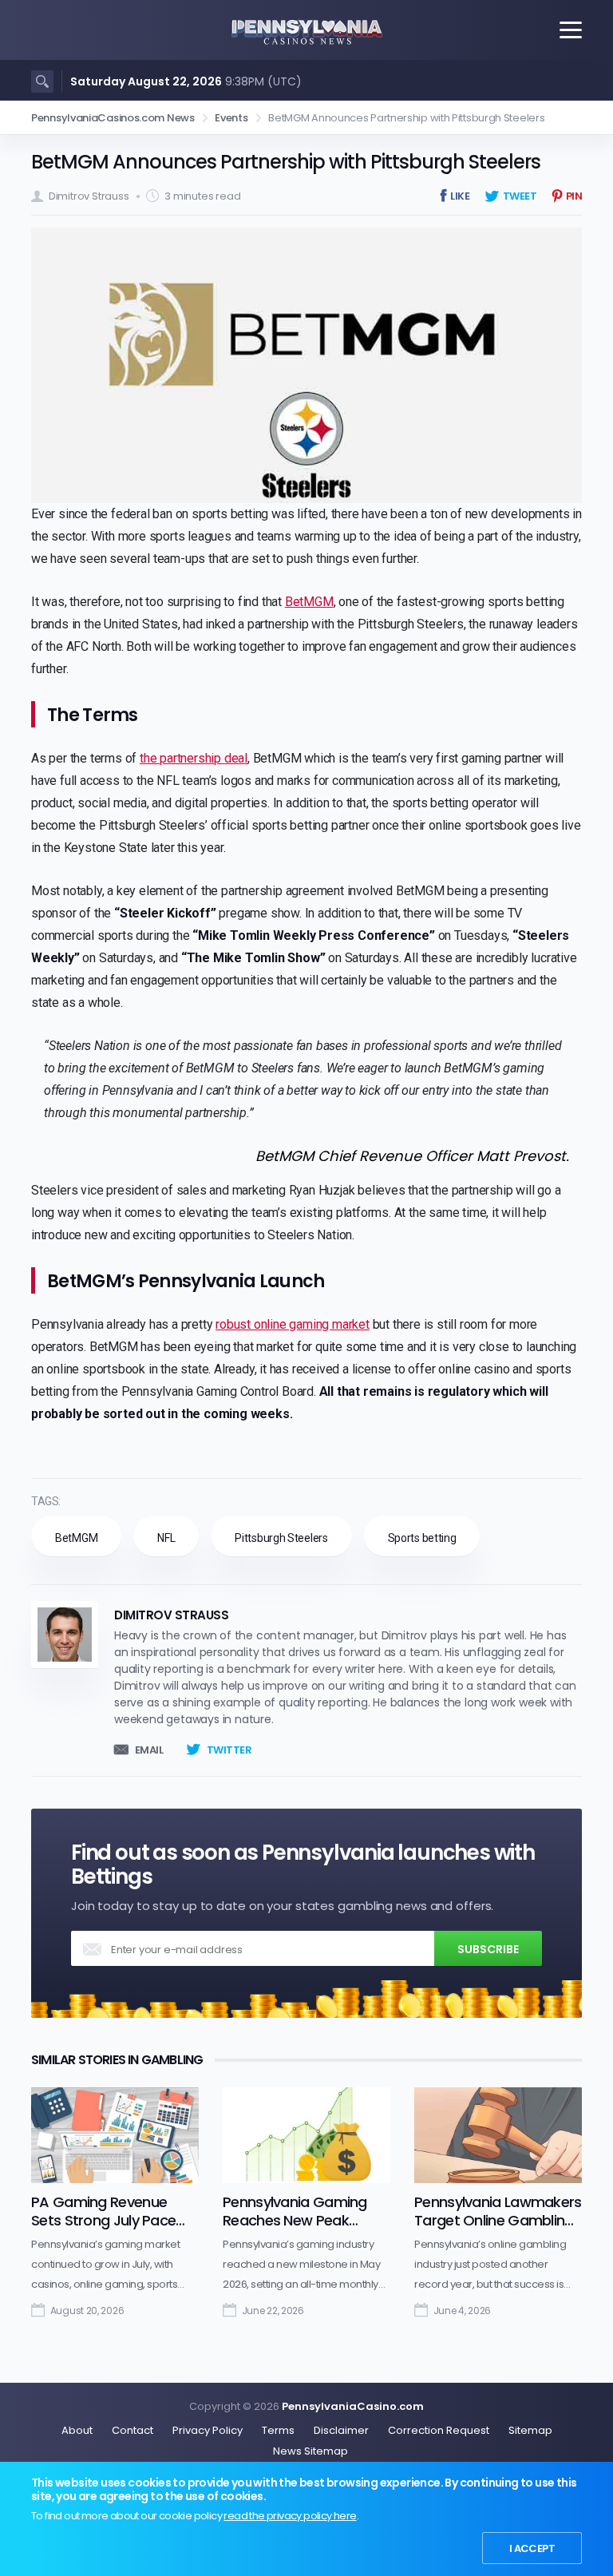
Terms (278, 2430)
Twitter (229, 1750)
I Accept (532, 2548)
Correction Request (439, 2430)
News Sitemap (310, 2451)
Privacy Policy (208, 2430)
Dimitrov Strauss (89, 196)
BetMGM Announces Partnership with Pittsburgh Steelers (286, 162)
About (77, 2430)
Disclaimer (341, 2430)
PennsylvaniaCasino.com (353, 2406)
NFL (166, 1538)
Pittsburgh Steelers (281, 1538)
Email (149, 1750)
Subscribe (488, 1949)
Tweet (520, 196)
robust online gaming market (293, 1324)
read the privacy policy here (290, 2516)
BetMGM (309, 602)
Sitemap (530, 2430)
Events (231, 118)
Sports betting (422, 1538)
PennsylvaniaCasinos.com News (113, 118)
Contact (132, 2430)
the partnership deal (194, 758)
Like (460, 196)
